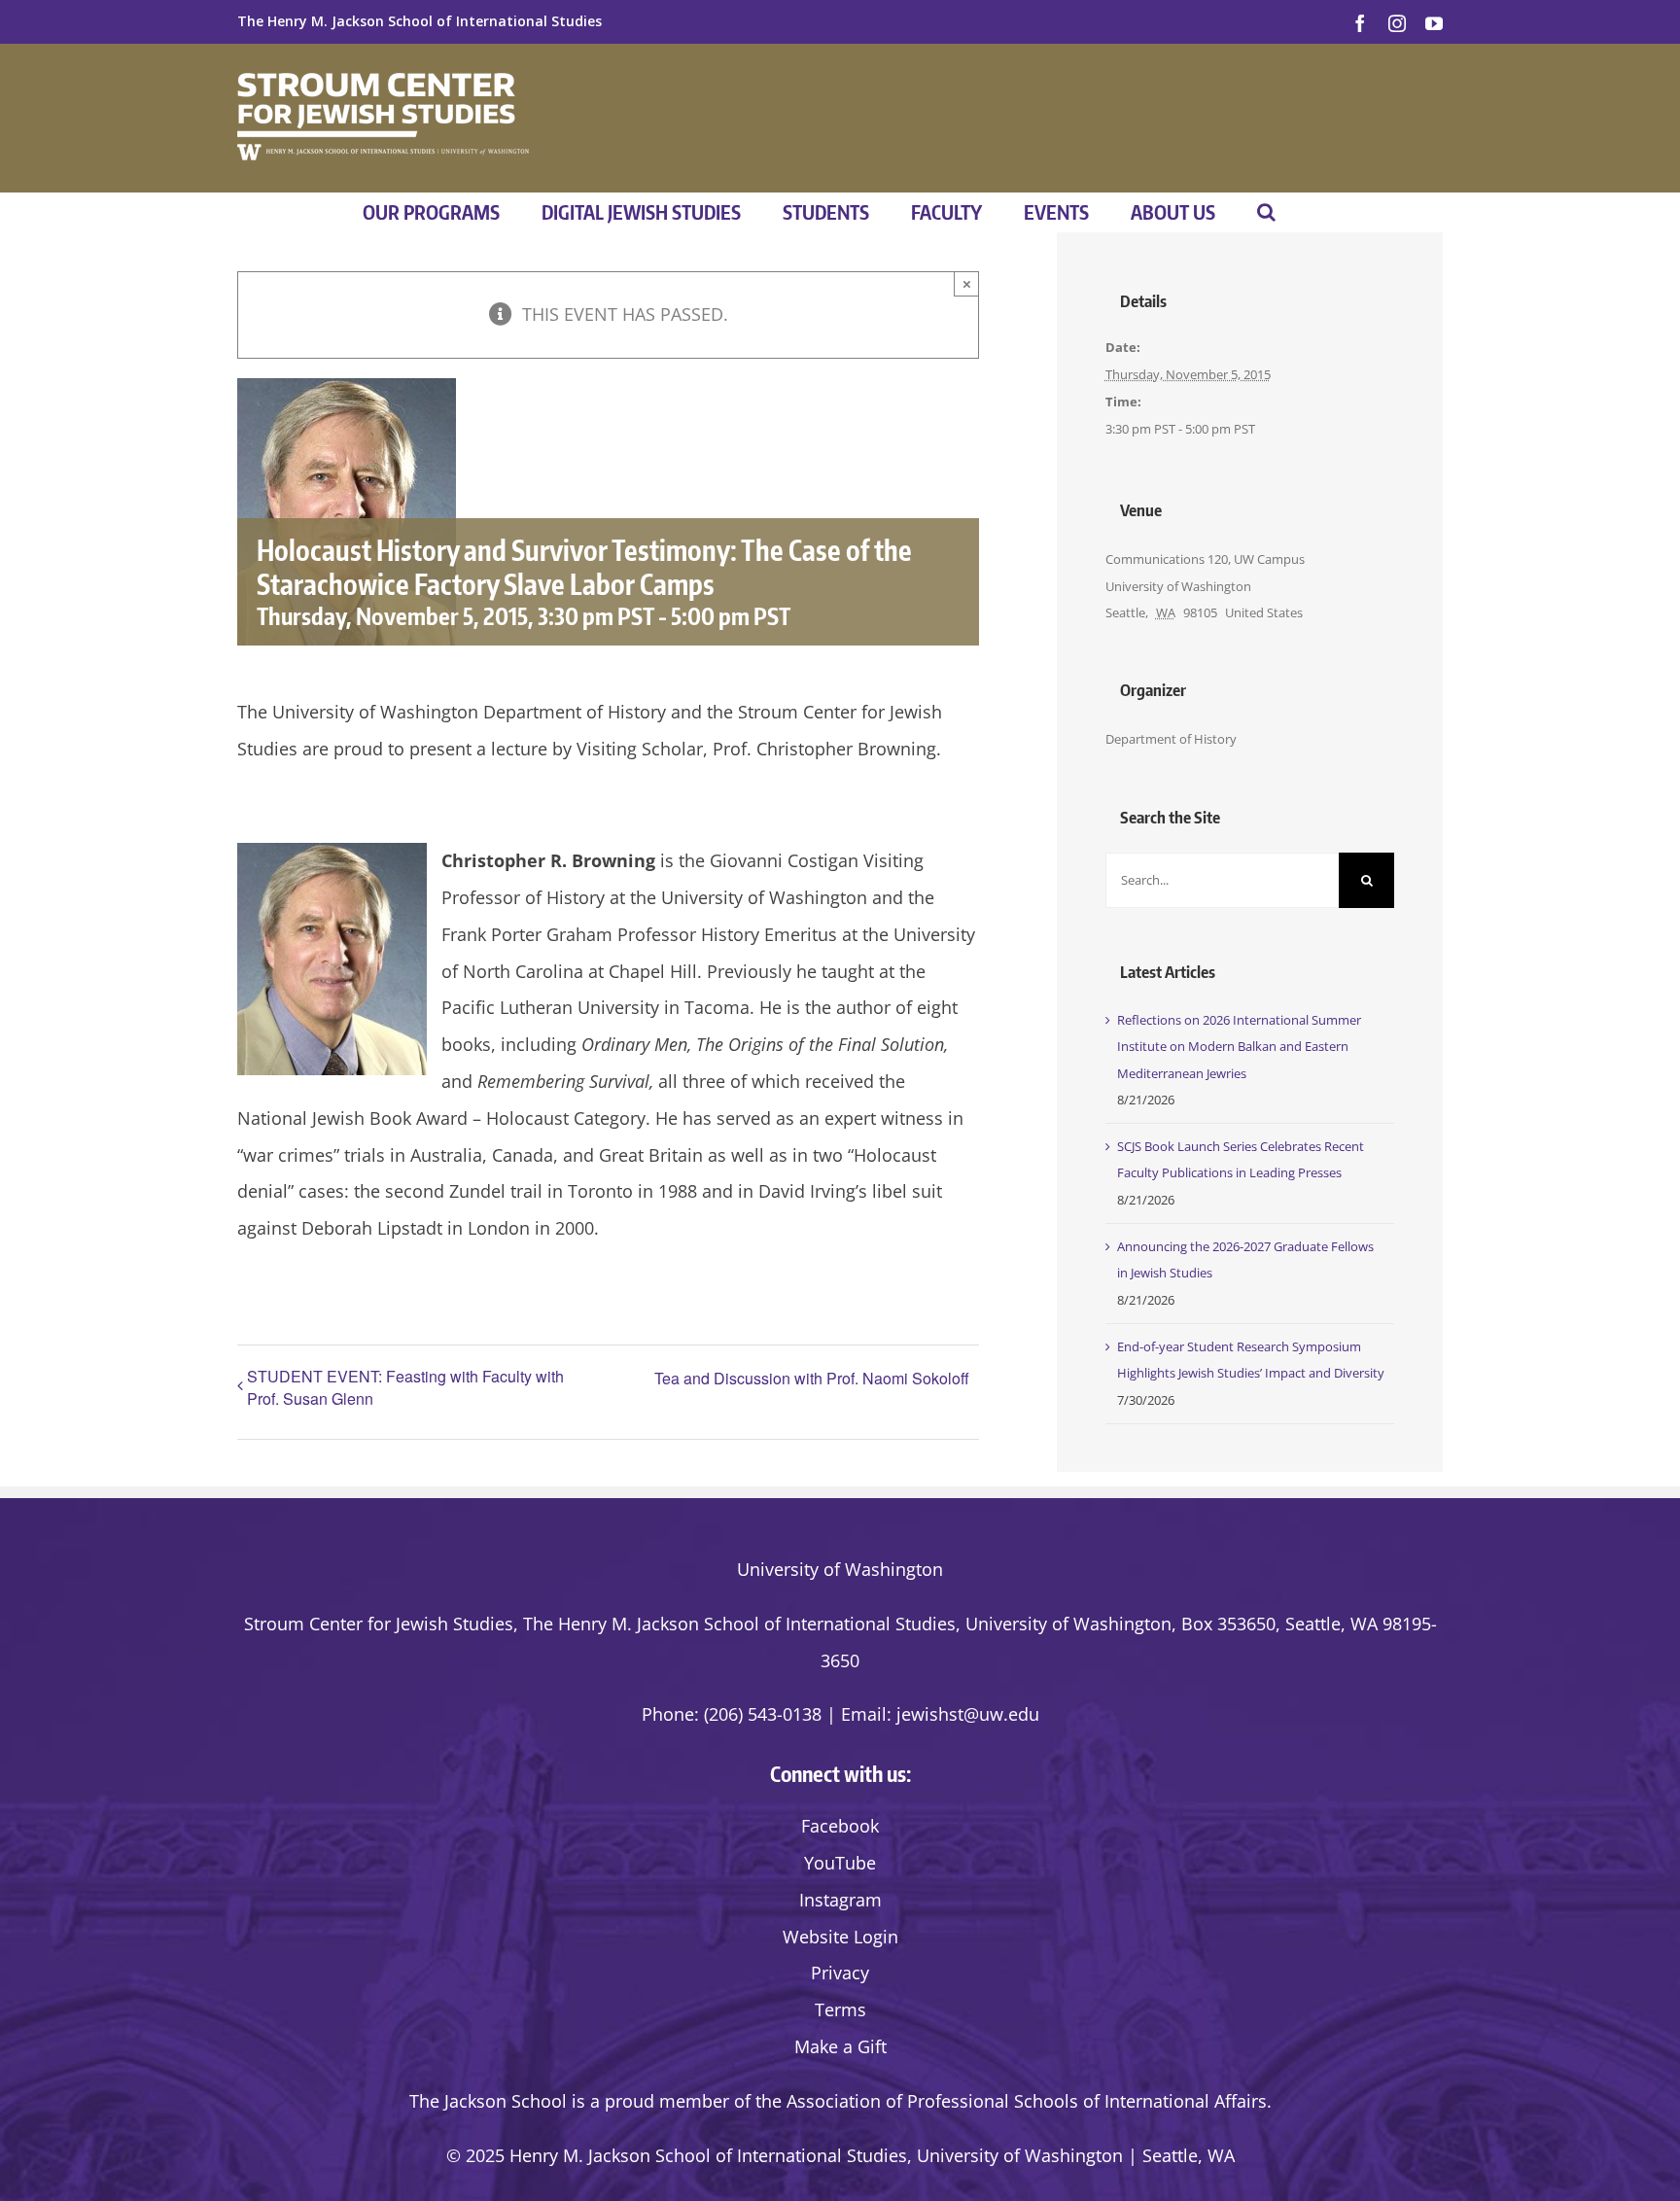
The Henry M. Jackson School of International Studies (420, 21)
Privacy (840, 1973)
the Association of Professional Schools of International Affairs (1011, 2101)
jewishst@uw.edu (968, 1714)
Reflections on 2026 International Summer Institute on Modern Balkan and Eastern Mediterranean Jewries (1239, 1047)
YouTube (840, 1863)
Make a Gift (840, 2046)
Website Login (840, 1937)
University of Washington (840, 1569)
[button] (1266, 212)
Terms (840, 2009)
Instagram (840, 1900)
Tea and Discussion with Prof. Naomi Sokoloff (812, 1378)
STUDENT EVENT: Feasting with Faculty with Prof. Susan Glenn (405, 1387)
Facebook (840, 1826)
